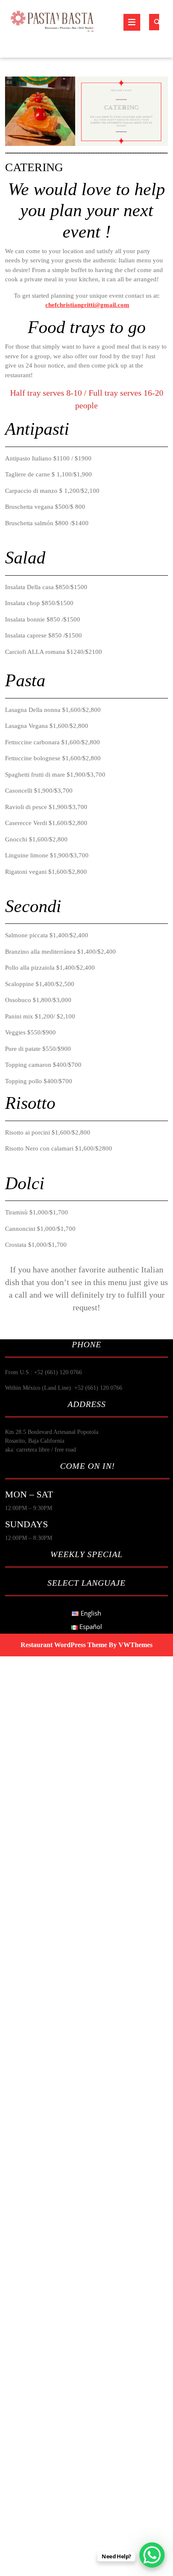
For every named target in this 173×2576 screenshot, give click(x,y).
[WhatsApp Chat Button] (152, 2555)
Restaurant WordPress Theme (64, 1645)
